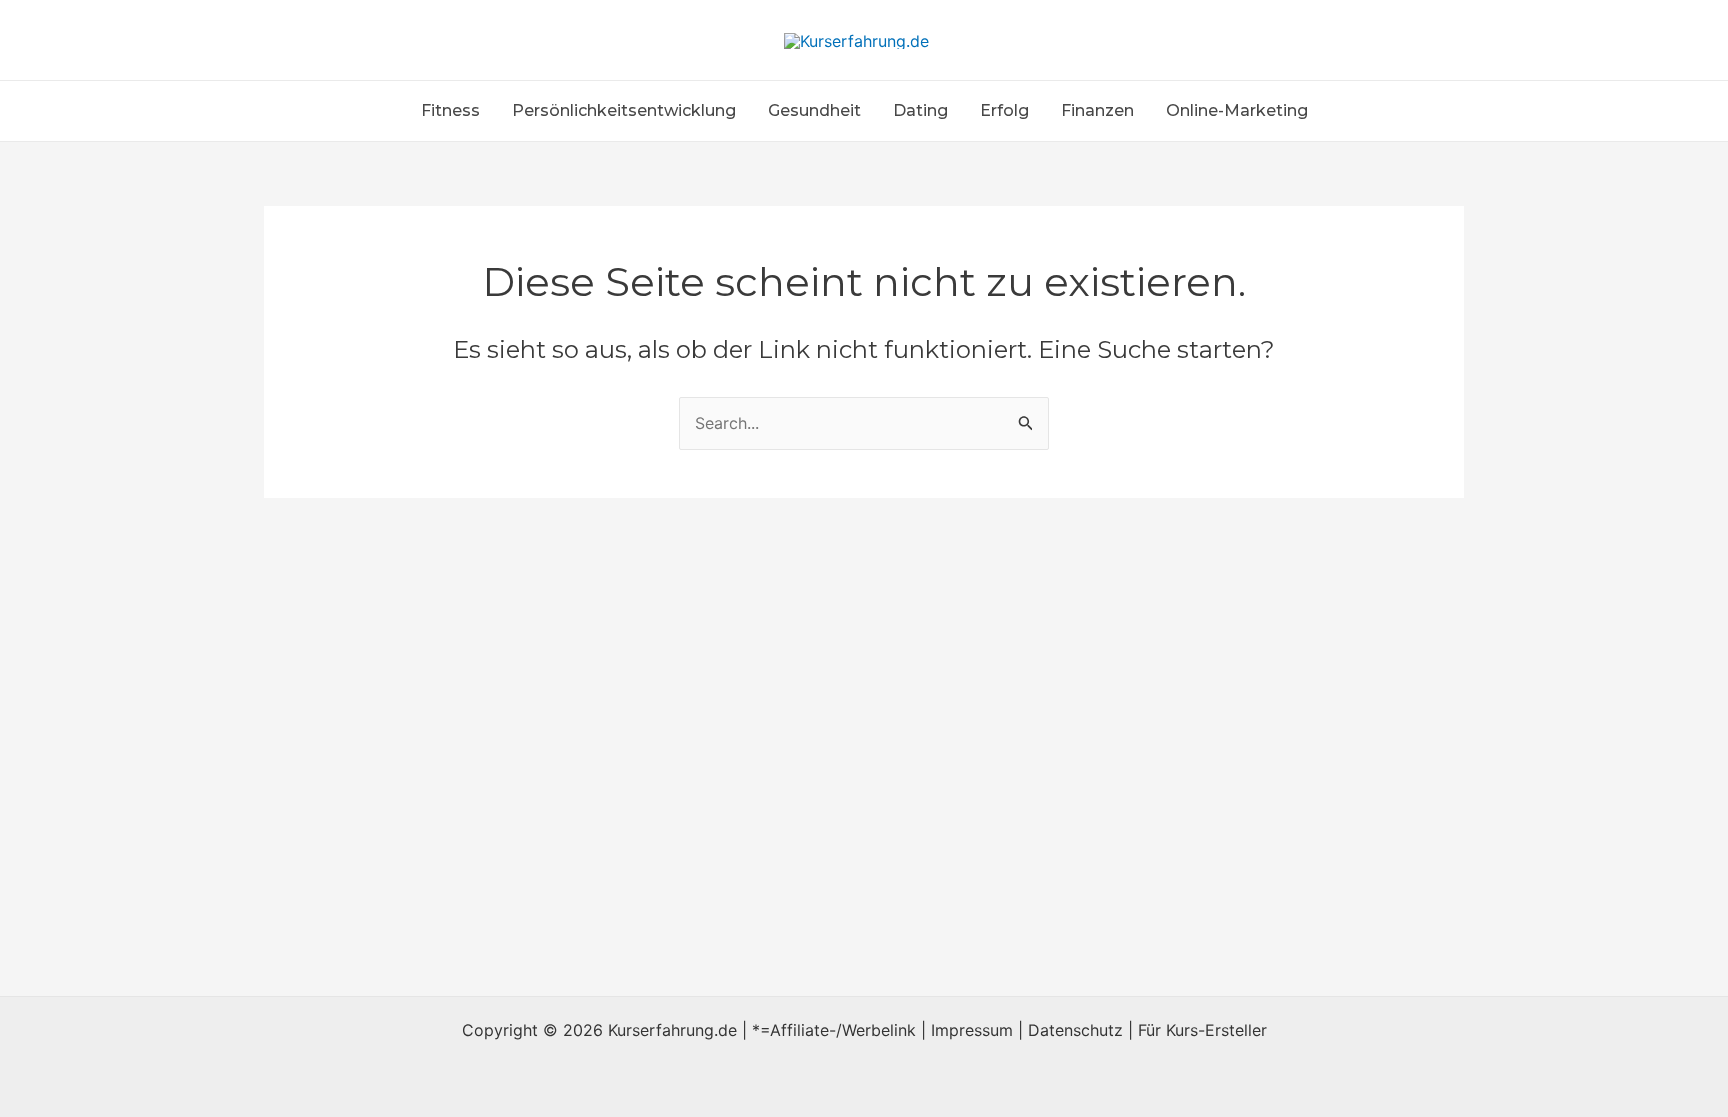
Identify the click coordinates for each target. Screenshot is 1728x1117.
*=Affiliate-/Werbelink (834, 1030)
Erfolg (1004, 110)
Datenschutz (1075, 1030)
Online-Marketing (1237, 110)
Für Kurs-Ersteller (1202, 1030)
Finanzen (1097, 110)
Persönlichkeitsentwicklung (624, 110)
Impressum (972, 1030)
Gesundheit (814, 110)
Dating (920, 110)
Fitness (450, 110)
